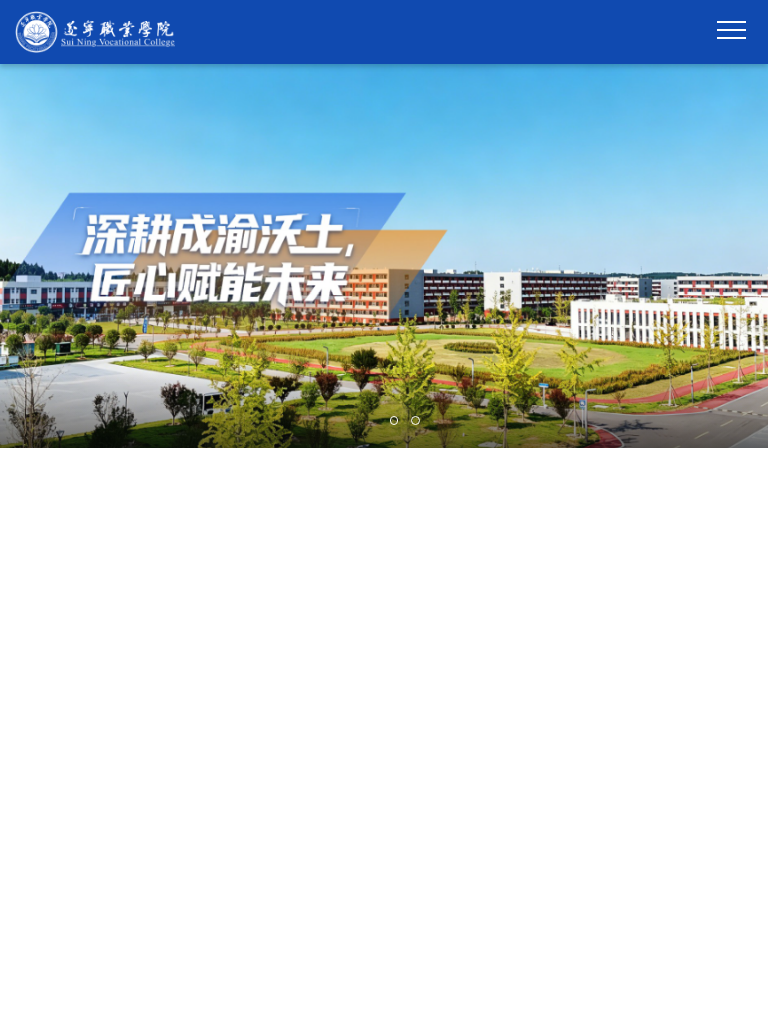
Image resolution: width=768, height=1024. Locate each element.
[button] (362, 420)
